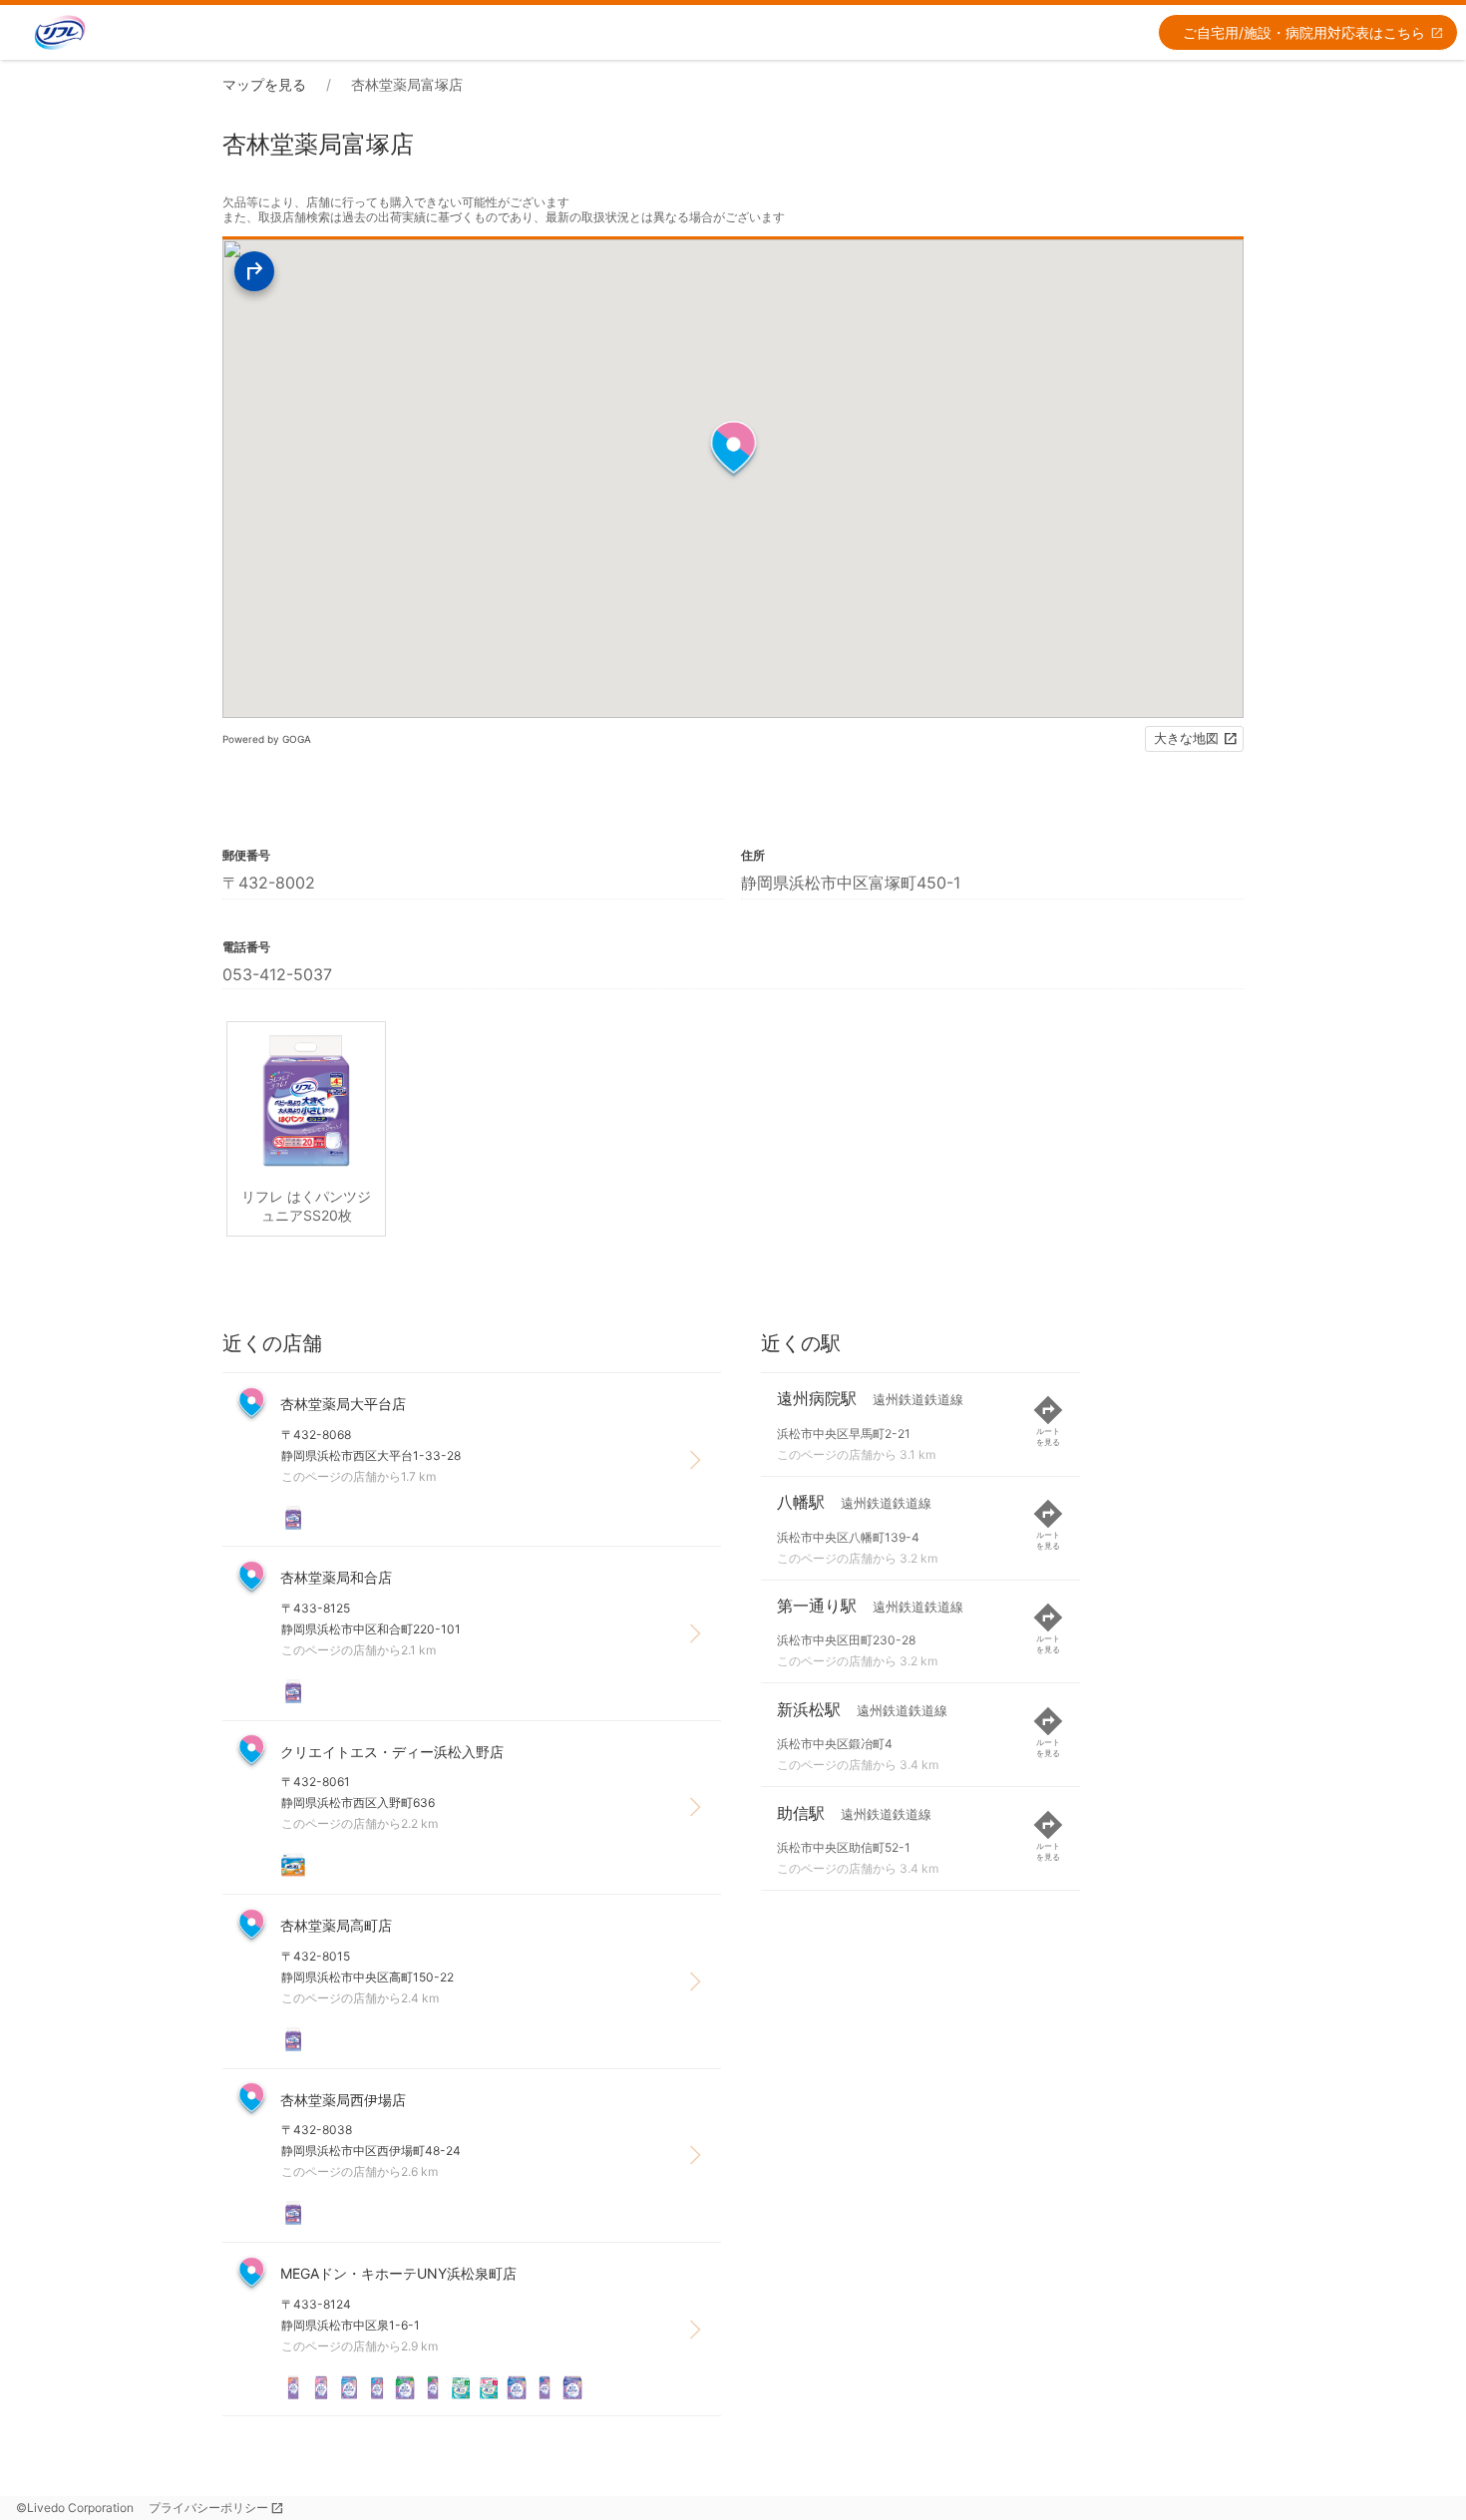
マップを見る (264, 84)
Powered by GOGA (267, 739)
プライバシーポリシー (208, 2508)
